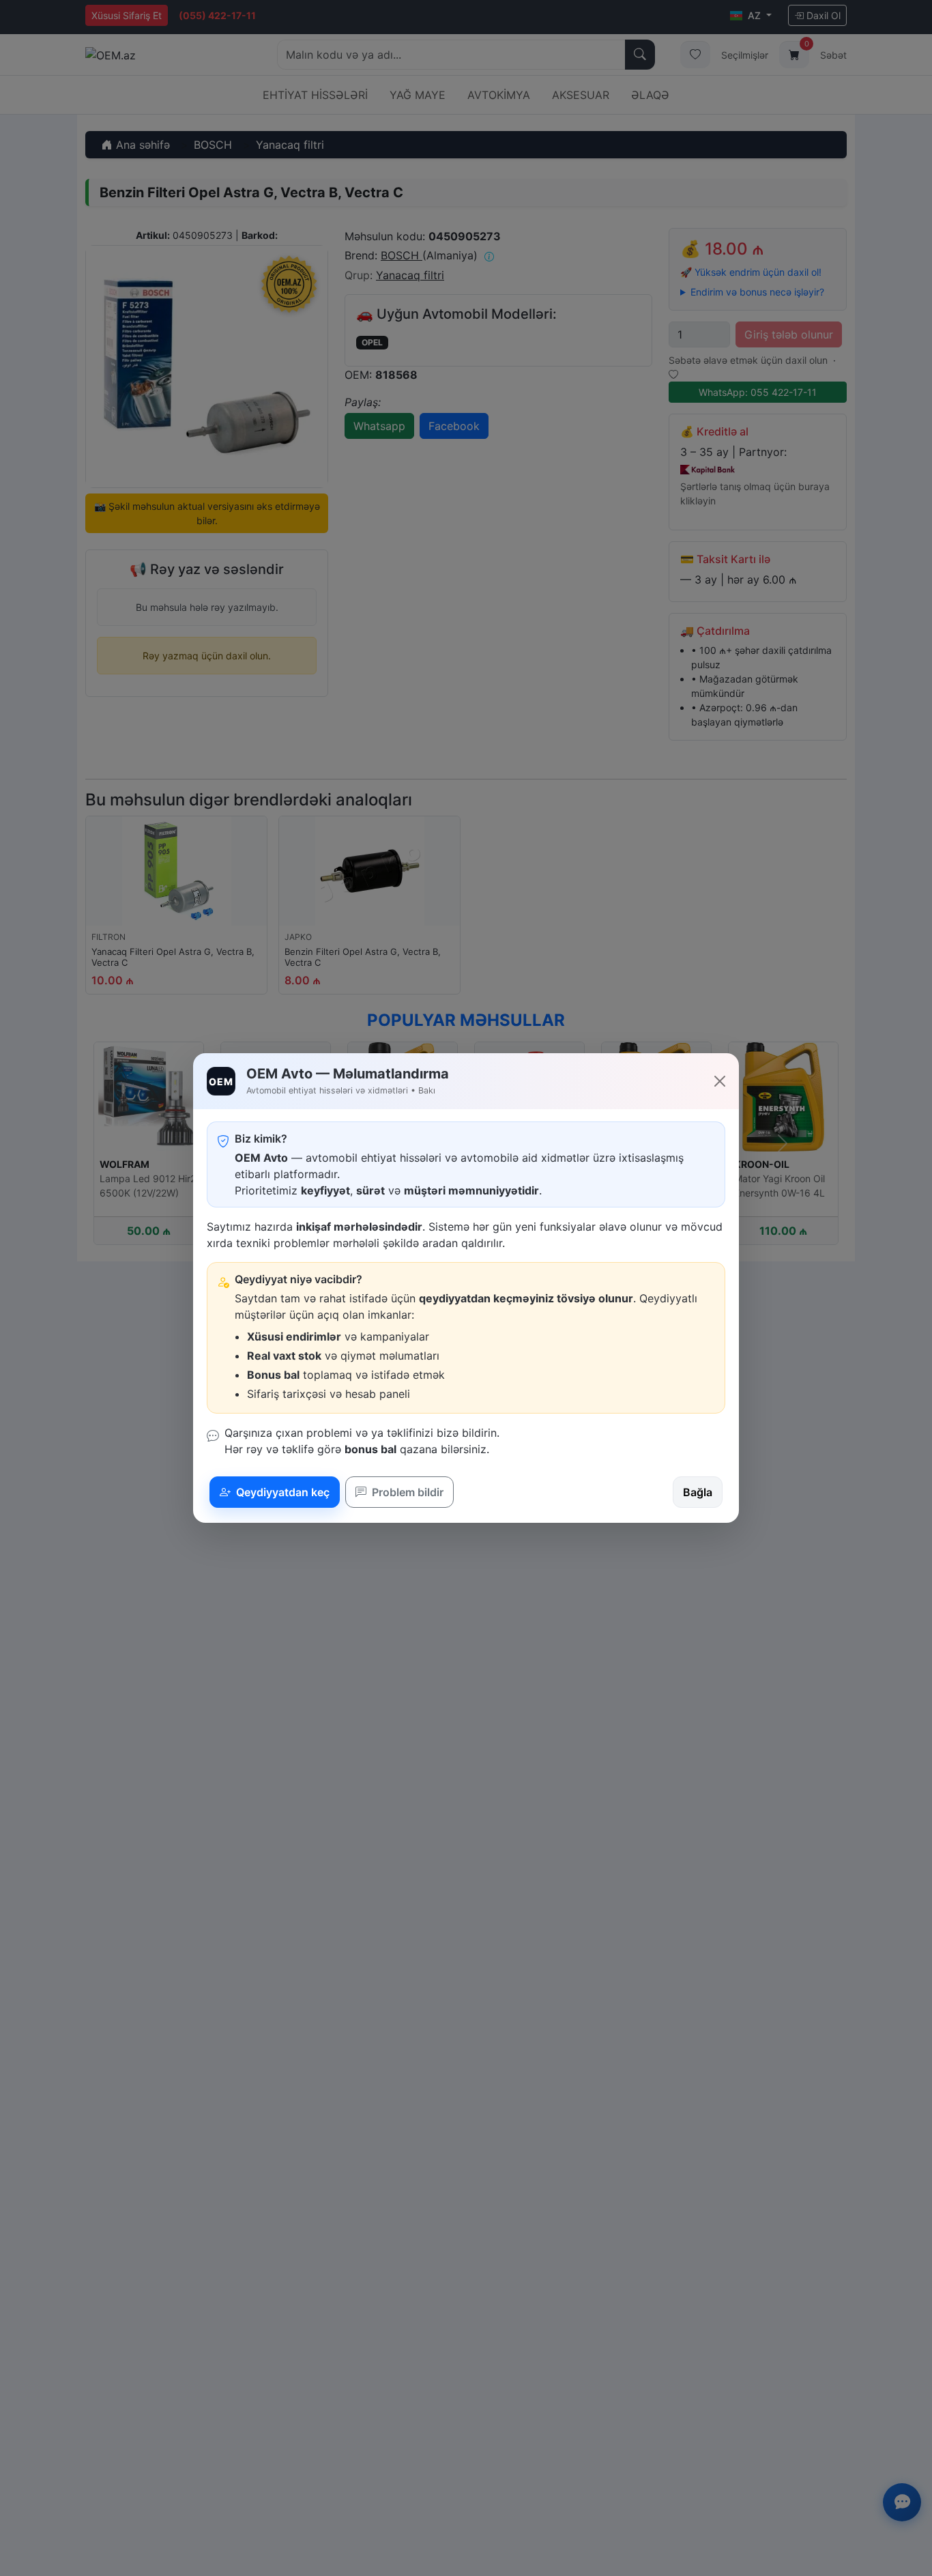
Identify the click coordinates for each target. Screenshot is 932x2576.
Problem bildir (406, 1492)
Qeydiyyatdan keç (281, 1492)
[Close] (720, 1081)
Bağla (698, 1492)
